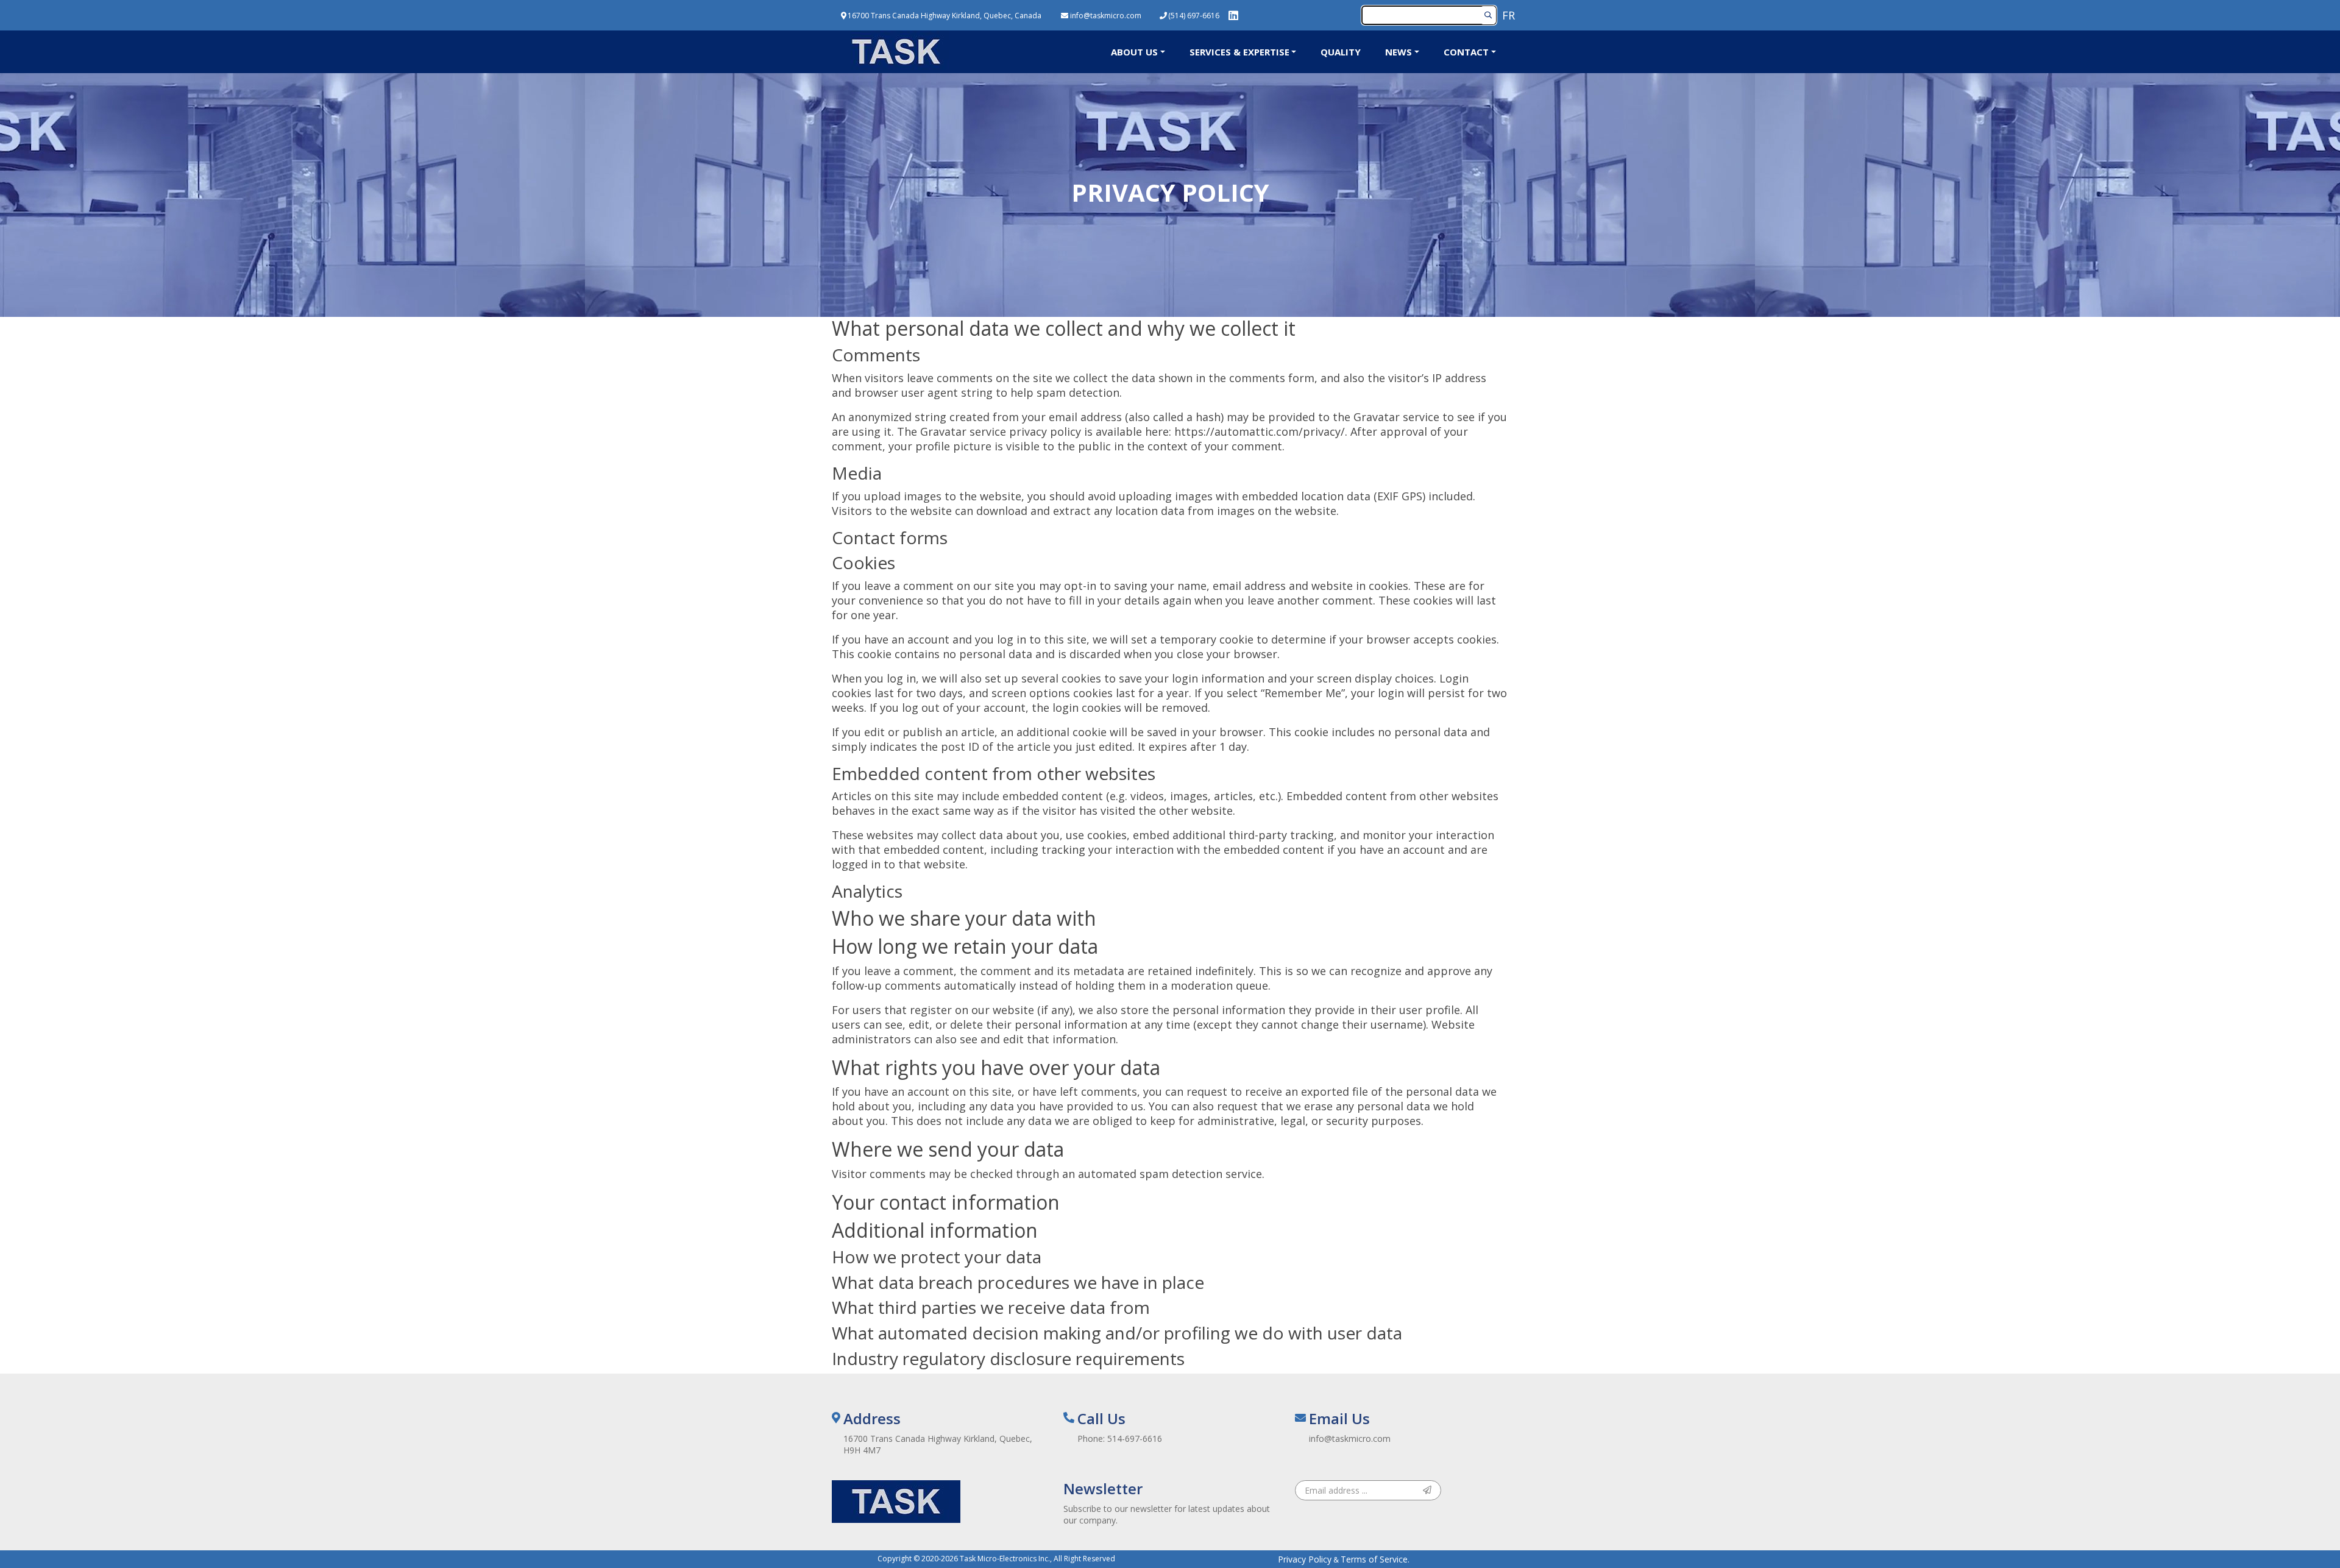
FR (1509, 15)
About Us (1134, 52)
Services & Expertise (1239, 52)
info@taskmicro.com (1350, 1439)
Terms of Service (1374, 1559)
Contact (1466, 52)
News (1399, 52)
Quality (1341, 52)
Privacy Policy (1305, 1559)
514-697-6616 (1135, 1439)
